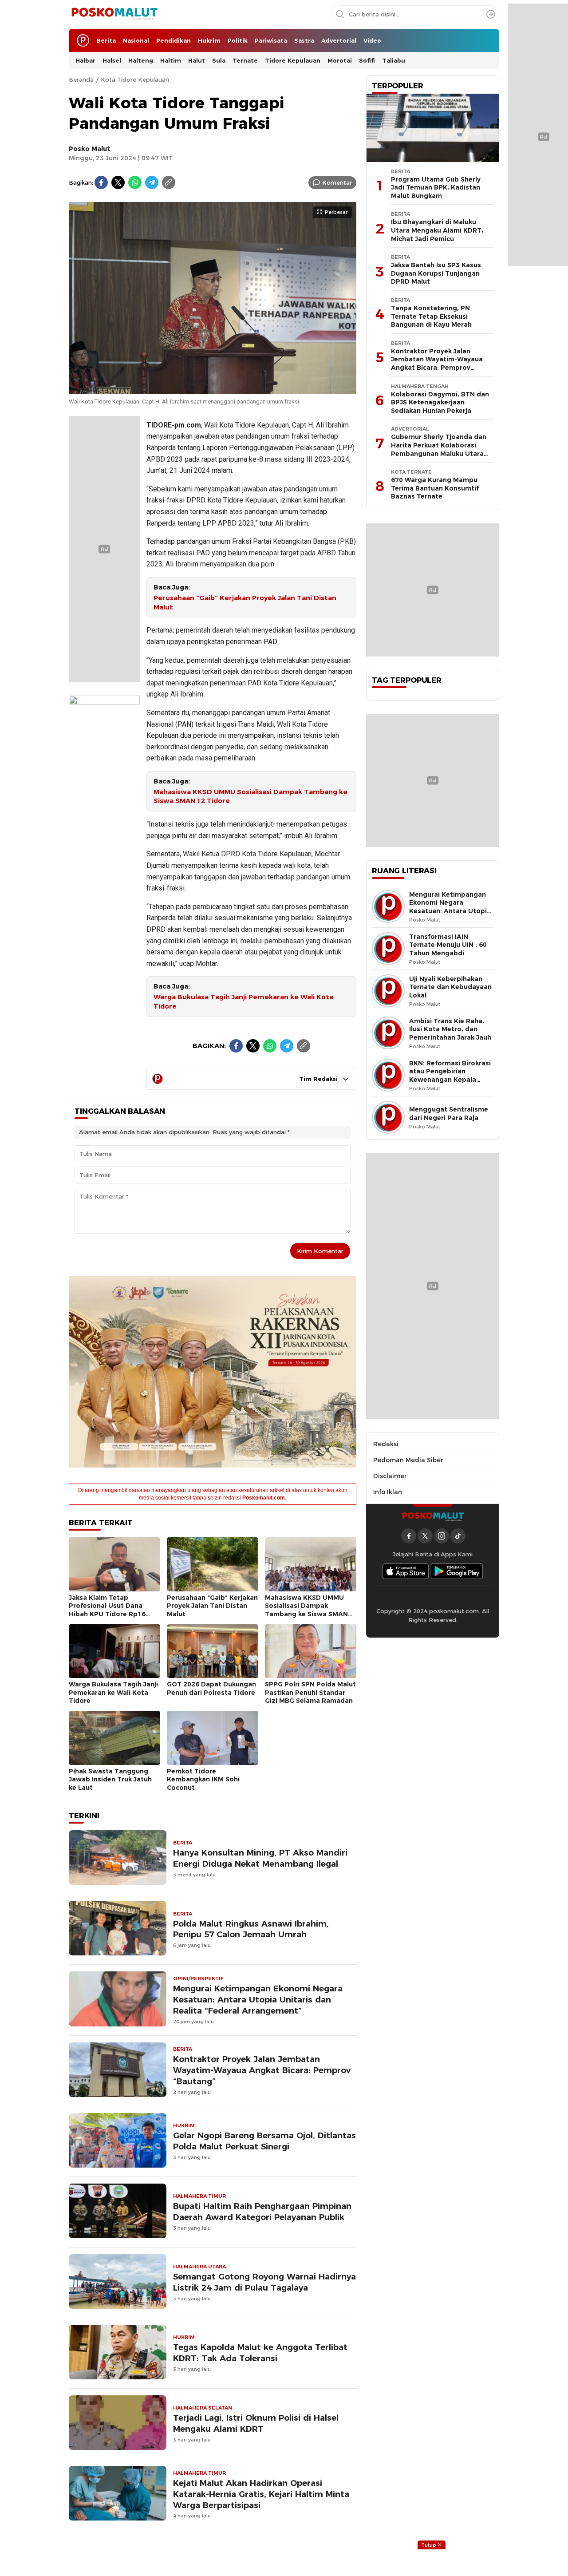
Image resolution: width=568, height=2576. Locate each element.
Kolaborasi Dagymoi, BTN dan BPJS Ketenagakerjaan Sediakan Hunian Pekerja (440, 402)
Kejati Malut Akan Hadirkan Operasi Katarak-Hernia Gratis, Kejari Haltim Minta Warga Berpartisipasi (261, 2494)
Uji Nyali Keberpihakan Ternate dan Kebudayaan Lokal (450, 987)
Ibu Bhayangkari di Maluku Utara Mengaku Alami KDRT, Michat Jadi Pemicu (437, 230)
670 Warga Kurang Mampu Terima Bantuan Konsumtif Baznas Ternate (435, 488)
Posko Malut (89, 149)
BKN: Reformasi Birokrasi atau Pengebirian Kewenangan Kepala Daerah (450, 1076)
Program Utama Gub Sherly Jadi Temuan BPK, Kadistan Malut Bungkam (436, 188)
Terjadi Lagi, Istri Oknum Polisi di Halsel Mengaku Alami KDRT (256, 2423)
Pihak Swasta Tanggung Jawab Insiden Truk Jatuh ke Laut (110, 1779)
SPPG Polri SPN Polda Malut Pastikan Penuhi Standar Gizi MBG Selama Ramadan (310, 1692)
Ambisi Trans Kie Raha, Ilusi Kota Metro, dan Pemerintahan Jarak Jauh (450, 1029)
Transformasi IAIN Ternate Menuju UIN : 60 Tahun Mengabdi (448, 945)
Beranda (81, 79)
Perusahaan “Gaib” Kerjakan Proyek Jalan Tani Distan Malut (245, 603)
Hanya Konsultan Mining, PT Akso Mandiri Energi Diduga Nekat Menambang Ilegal (260, 1858)
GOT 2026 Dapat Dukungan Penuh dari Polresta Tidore (211, 1688)
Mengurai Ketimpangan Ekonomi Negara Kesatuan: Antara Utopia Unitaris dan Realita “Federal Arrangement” (258, 2000)
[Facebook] (101, 182)
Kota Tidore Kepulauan (135, 79)
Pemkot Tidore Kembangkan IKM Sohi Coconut (203, 1779)
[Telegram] (152, 182)
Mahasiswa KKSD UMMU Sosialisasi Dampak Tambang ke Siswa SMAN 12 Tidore (250, 797)
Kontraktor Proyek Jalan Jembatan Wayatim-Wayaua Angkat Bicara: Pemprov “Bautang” (262, 2070)
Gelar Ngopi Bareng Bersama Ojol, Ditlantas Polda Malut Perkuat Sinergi (264, 2141)
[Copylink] (169, 182)
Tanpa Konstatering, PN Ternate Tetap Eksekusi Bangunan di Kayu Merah (431, 316)
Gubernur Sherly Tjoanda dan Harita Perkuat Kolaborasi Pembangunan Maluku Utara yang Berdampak (439, 449)
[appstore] (406, 1571)
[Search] (491, 14)
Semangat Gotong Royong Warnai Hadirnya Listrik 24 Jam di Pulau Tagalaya (264, 2282)
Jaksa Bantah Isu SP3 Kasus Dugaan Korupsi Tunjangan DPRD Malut (436, 273)
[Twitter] (118, 182)
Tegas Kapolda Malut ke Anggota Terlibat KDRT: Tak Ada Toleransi (260, 2353)
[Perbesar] (213, 389)
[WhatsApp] (135, 182)
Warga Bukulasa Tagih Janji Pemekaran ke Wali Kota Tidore (243, 1002)
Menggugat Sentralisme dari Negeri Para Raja (449, 1114)
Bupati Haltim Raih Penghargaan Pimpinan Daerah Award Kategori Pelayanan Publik (262, 2212)
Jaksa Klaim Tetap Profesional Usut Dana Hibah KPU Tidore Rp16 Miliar (107, 1610)
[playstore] (457, 1571)
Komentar (337, 182)
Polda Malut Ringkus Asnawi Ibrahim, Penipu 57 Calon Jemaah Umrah (251, 1929)
